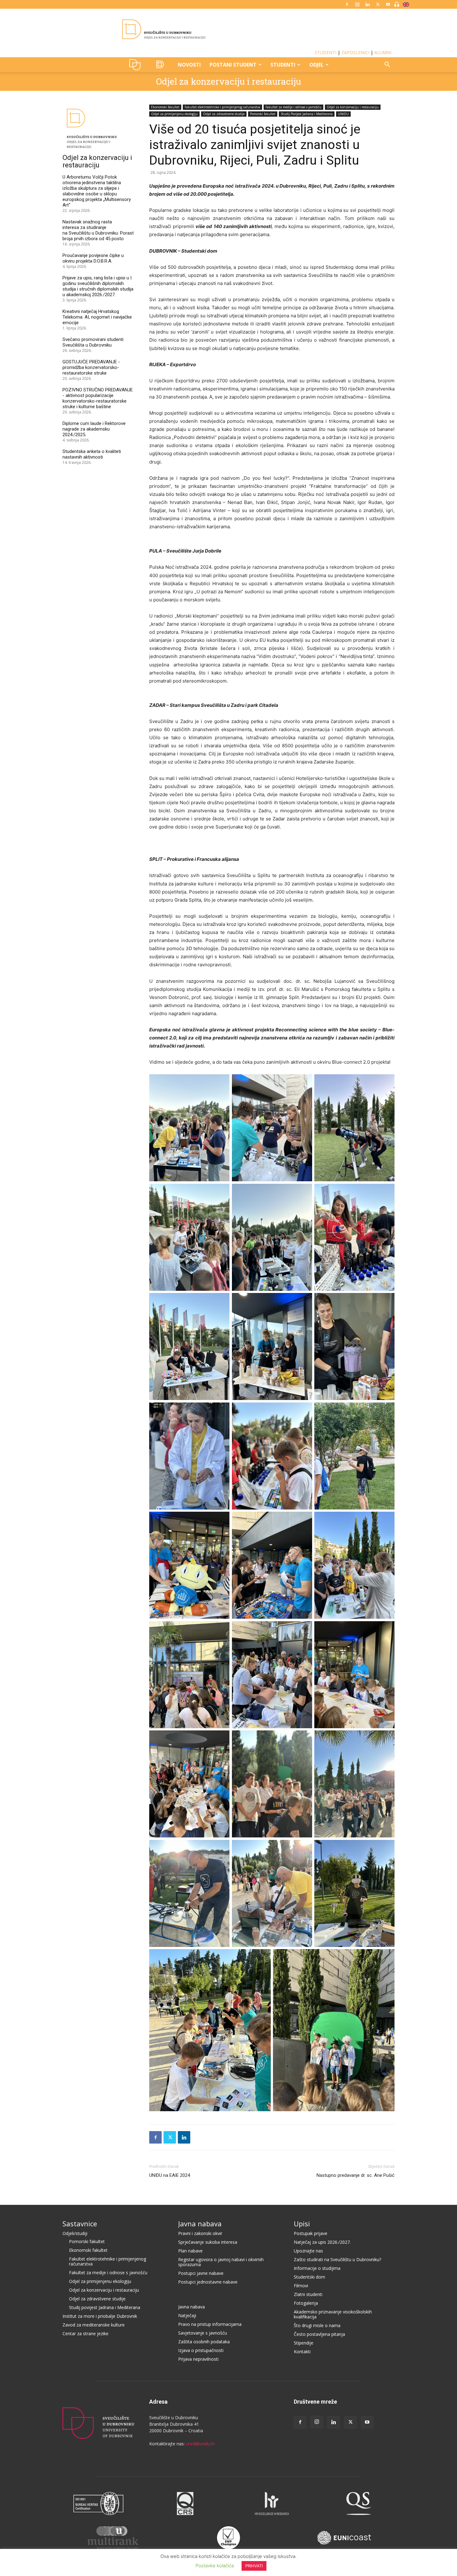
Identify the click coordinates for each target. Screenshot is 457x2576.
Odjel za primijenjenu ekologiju (174, 114)
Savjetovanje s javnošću (203, 2333)
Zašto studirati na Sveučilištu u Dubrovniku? (337, 2259)
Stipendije (304, 2343)
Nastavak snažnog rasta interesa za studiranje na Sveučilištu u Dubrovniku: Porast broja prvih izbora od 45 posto (98, 230)
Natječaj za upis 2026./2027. (322, 2242)
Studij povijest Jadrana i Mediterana (105, 2307)
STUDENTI (325, 52)
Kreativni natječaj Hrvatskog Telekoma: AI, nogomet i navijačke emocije (97, 317)
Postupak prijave (311, 2233)
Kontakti (302, 2352)
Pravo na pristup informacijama (210, 2324)
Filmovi (301, 2286)
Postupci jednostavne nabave (208, 2282)
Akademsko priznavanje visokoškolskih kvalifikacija (333, 2314)
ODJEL (316, 65)
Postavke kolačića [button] (215, 2566)
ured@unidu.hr (200, 2444)
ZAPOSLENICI (355, 52)
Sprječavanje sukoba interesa (208, 2242)
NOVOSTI (189, 65)
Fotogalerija (306, 2303)
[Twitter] (378, 4)
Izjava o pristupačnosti (201, 2350)
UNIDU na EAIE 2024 (170, 2175)
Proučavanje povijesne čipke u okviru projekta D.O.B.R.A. (93, 258)
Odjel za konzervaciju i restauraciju (228, 81)
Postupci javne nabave (201, 2273)
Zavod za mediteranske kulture (94, 2325)
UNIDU (137, 65)
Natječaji (187, 2315)
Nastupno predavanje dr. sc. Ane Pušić (355, 2175)
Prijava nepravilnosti (198, 2359)
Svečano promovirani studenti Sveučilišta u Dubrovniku (93, 342)
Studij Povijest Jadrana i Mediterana (307, 114)
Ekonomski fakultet (165, 107)
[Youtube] (388, 4)
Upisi (302, 2224)
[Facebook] (347, 4)
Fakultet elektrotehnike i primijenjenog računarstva (222, 107)
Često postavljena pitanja (319, 2334)
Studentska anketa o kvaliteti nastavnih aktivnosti (92, 454)
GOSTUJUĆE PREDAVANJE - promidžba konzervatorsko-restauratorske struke (91, 367)
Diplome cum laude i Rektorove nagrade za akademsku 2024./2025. (94, 429)
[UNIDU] (228, 29)
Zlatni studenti (308, 2294)
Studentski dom (309, 2277)
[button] (387, 65)
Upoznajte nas (308, 2251)
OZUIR (161, 65)
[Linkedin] (367, 4)
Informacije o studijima (317, 2268)
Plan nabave (190, 2251)
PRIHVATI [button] (254, 2566)
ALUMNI (383, 52)
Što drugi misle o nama (317, 2325)
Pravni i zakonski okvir (200, 2233)
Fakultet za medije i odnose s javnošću (293, 107)
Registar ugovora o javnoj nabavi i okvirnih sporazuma (221, 2262)
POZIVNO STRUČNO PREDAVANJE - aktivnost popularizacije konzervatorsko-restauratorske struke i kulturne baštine (98, 398)
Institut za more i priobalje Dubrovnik (100, 2316)
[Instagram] (357, 4)
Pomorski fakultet (263, 114)
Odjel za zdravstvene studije (224, 114)
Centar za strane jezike (85, 2333)
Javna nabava (200, 2224)
